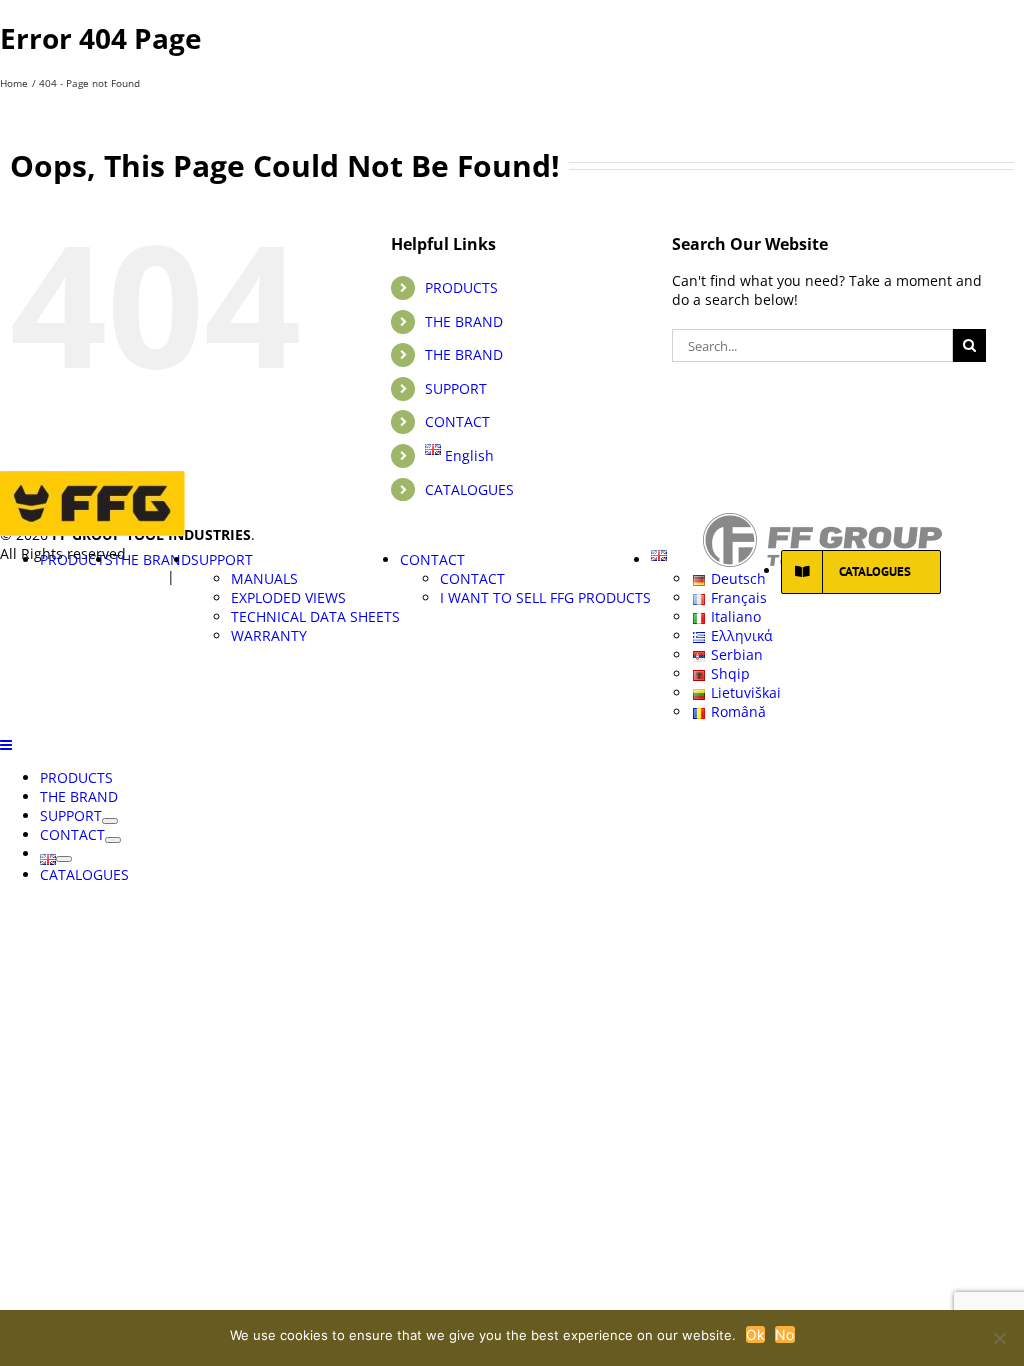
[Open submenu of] (64, 859)
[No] (999, 1338)
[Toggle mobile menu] (7, 745)
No (785, 1334)
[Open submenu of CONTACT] (113, 840)
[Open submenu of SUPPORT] (110, 821)
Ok (756, 1334)
